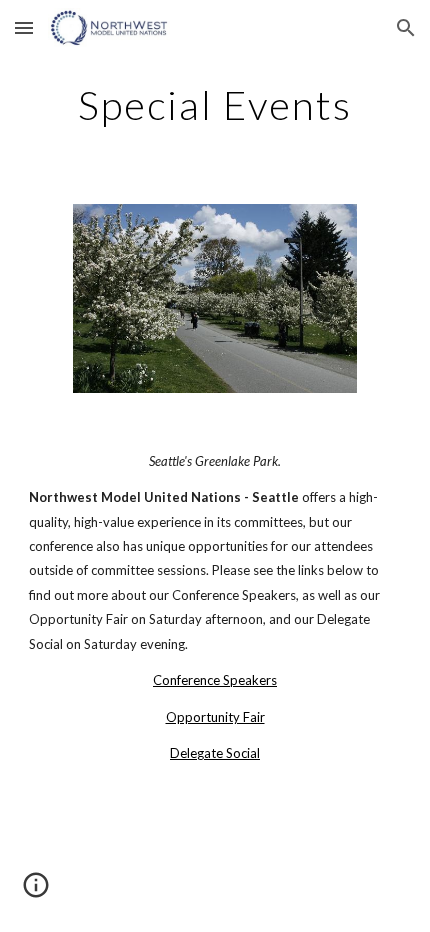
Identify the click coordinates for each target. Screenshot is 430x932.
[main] (215, 105)
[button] (24, 27)
